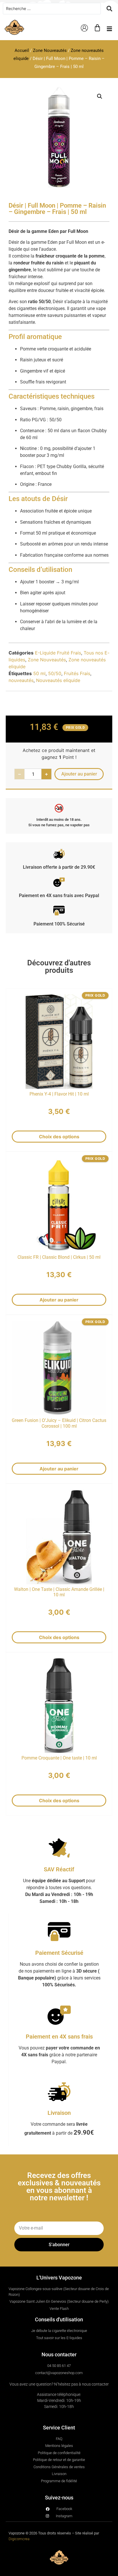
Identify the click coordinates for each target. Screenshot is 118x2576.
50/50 (55, 673)
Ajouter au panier (59, 1300)
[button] (110, 29)
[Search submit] (109, 9)
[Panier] (97, 28)
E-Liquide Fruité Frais (58, 653)
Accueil (22, 50)
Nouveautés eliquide (58, 680)
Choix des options (59, 1137)
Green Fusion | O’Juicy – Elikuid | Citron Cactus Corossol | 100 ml (59, 1423)
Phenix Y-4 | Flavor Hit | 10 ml (59, 1094)
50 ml (39, 673)
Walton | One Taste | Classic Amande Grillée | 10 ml (59, 1592)
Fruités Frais (77, 673)
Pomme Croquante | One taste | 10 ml (59, 1758)
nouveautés (21, 680)
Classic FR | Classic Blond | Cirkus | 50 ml (59, 1257)
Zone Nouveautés (50, 50)
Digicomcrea (19, 2539)
